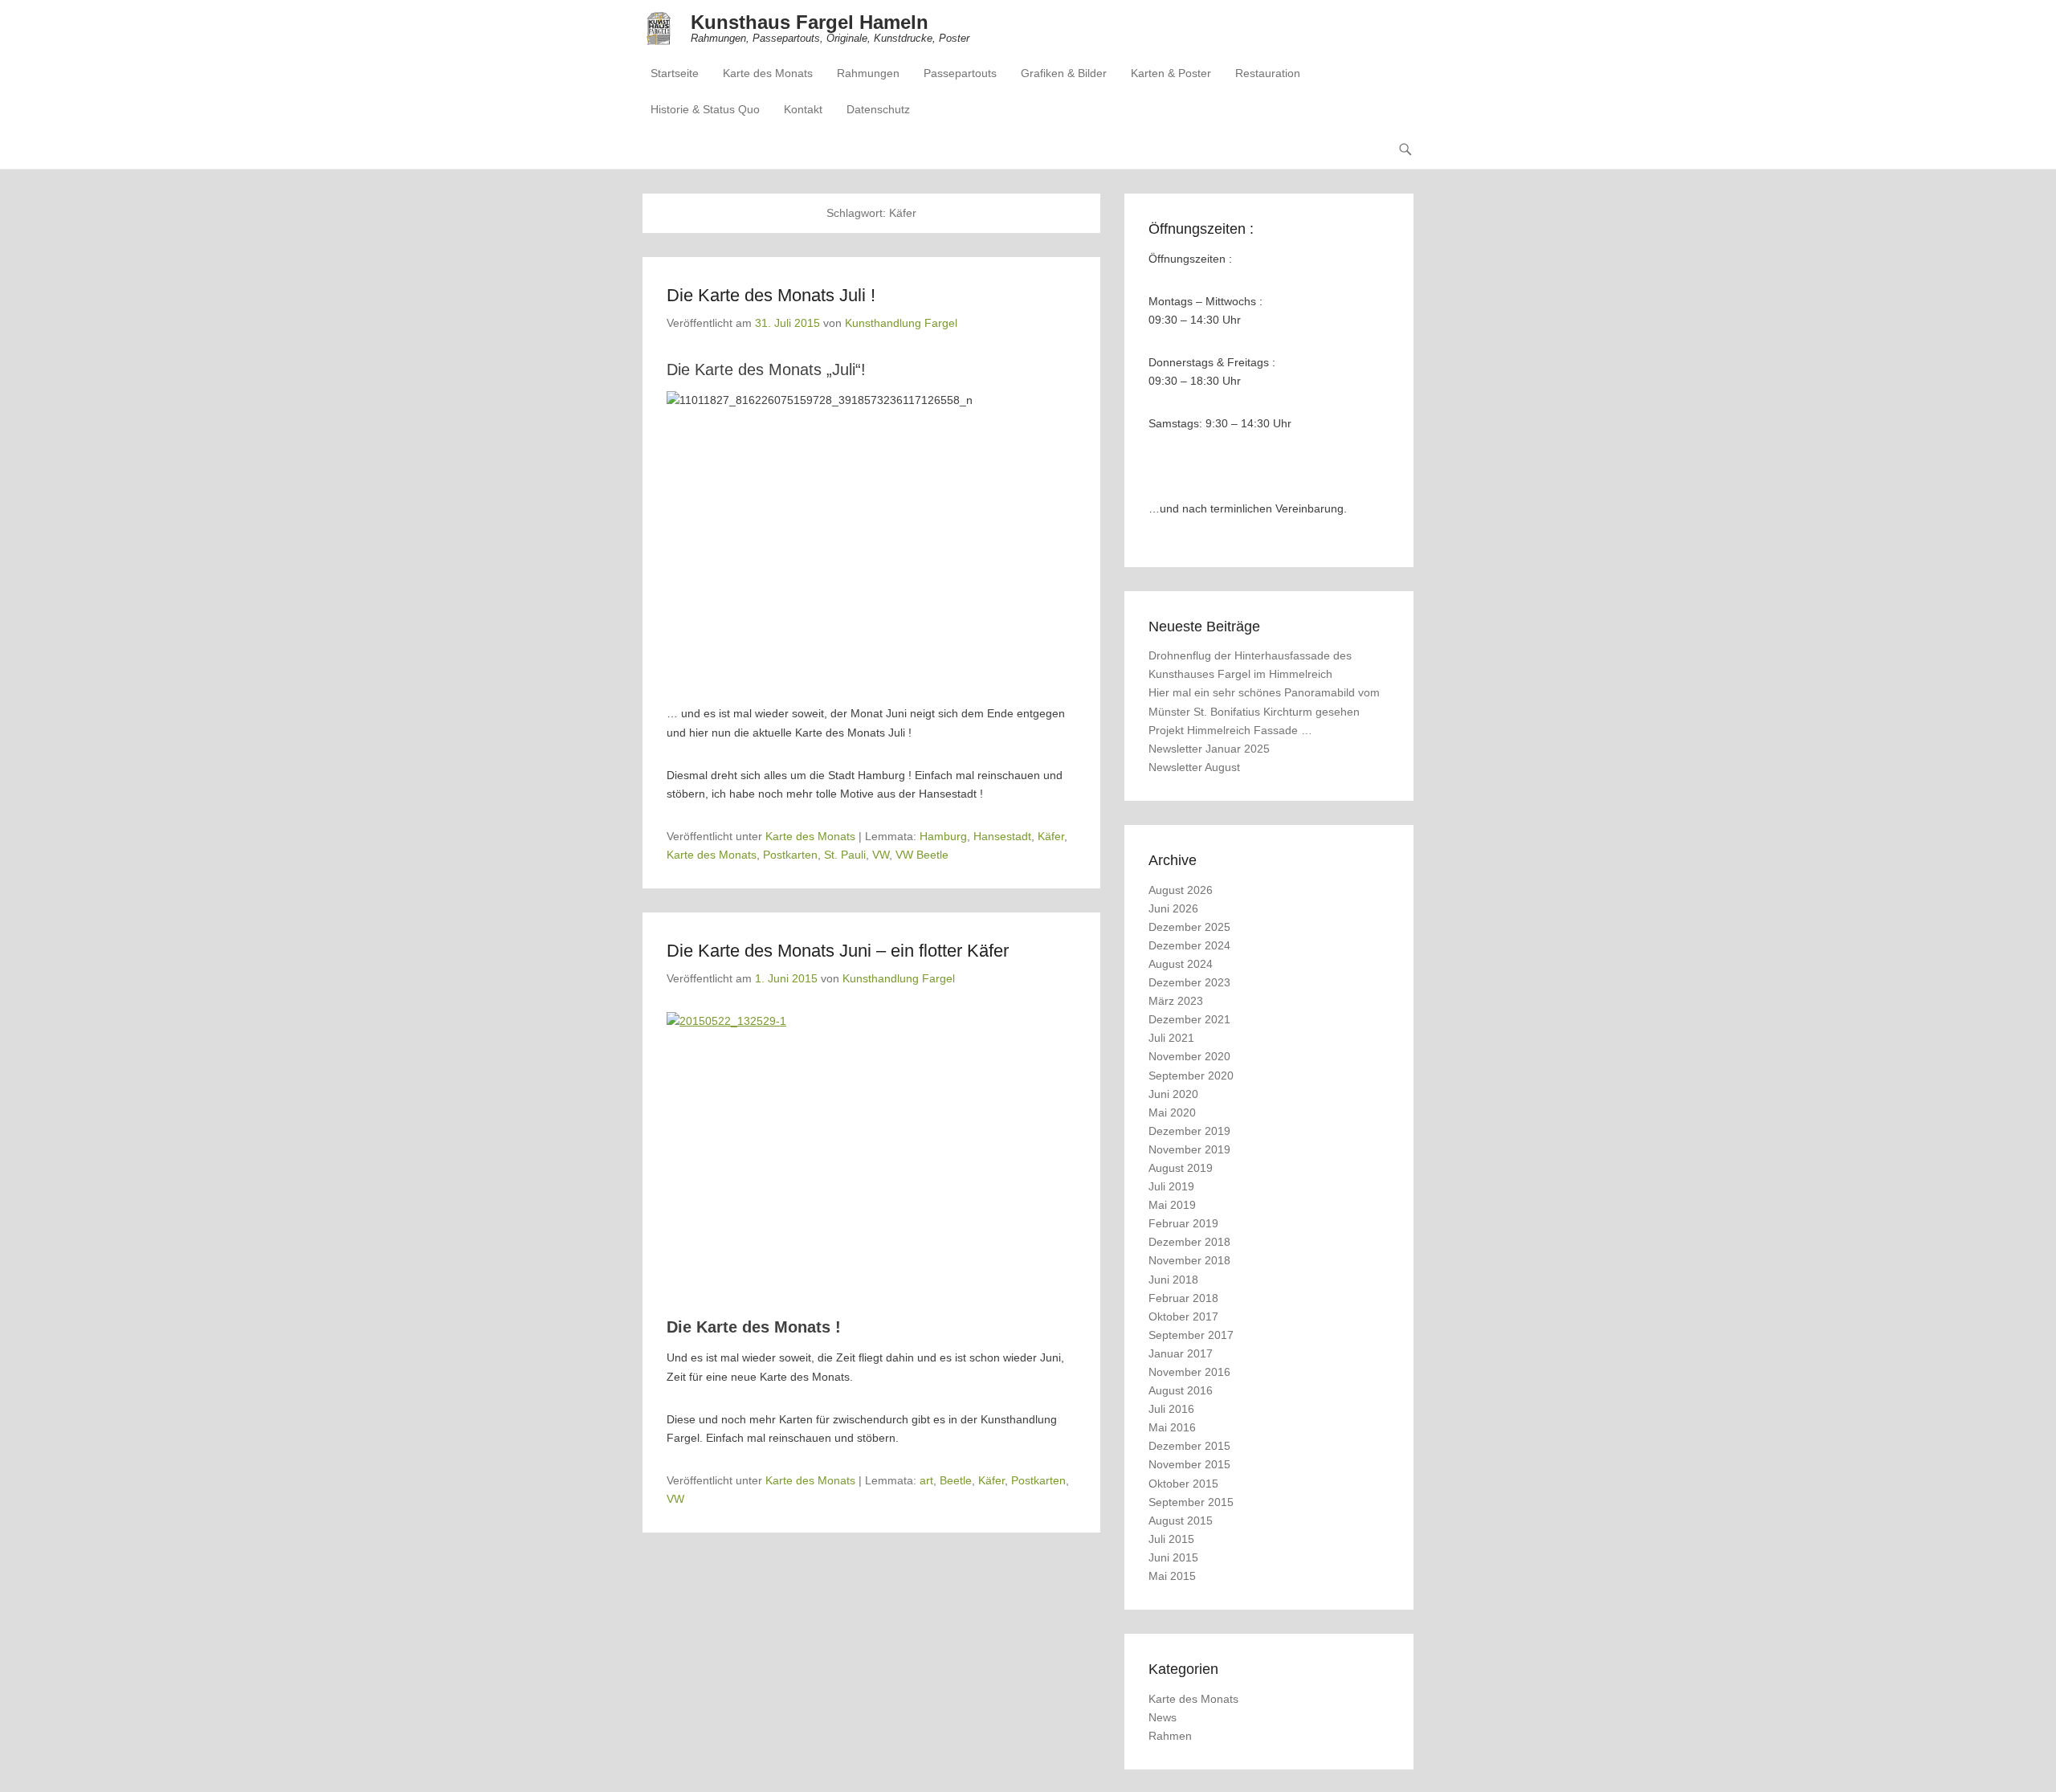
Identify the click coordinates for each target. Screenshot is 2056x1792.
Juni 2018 (1173, 1280)
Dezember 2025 (1189, 927)
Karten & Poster (1171, 73)
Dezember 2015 (1189, 1446)
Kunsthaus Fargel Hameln (810, 22)
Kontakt (803, 109)
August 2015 (1181, 1521)
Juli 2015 (1171, 1539)
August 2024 (1181, 964)
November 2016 (1189, 1372)
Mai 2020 (1172, 1112)
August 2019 (1181, 1168)
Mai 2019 (1172, 1205)
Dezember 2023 (1189, 982)
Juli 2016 (1171, 1409)
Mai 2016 (1172, 1427)
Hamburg (943, 836)
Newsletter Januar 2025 (1209, 749)
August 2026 (1181, 890)
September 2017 (1191, 1335)
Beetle (956, 1480)
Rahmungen (868, 73)
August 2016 (1181, 1390)
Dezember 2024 (1189, 945)
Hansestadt (1002, 836)
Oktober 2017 (1183, 1316)
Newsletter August (1194, 767)
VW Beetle (922, 855)
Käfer (1051, 836)
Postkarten (790, 855)
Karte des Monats (768, 73)
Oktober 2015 (1183, 1484)
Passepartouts (960, 73)
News (1163, 1717)
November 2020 (1189, 1056)
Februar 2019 (1183, 1223)
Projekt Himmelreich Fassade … (1230, 730)
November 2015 (1189, 1464)
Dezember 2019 (1189, 1131)
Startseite (675, 73)
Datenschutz (878, 109)
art (926, 1480)
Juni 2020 (1173, 1094)
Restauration (1268, 73)
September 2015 (1191, 1502)
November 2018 (1189, 1260)
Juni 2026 (1173, 908)
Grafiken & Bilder (1064, 73)
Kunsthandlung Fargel (901, 323)
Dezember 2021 (1189, 1019)
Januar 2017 (1181, 1353)
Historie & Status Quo (705, 109)
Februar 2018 (1183, 1298)
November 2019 (1189, 1149)
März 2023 (1176, 1001)
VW (881, 855)
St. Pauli (845, 855)
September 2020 (1191, 1076)
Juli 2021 (1171, 1038)
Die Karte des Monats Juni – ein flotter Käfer (838, 951)
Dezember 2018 (1189, 1242)
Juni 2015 (1173, 1557)
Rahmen (1170, 1736)
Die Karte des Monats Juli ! (771, 295)
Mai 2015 (1172, 1576)
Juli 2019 (1171, 1186)
